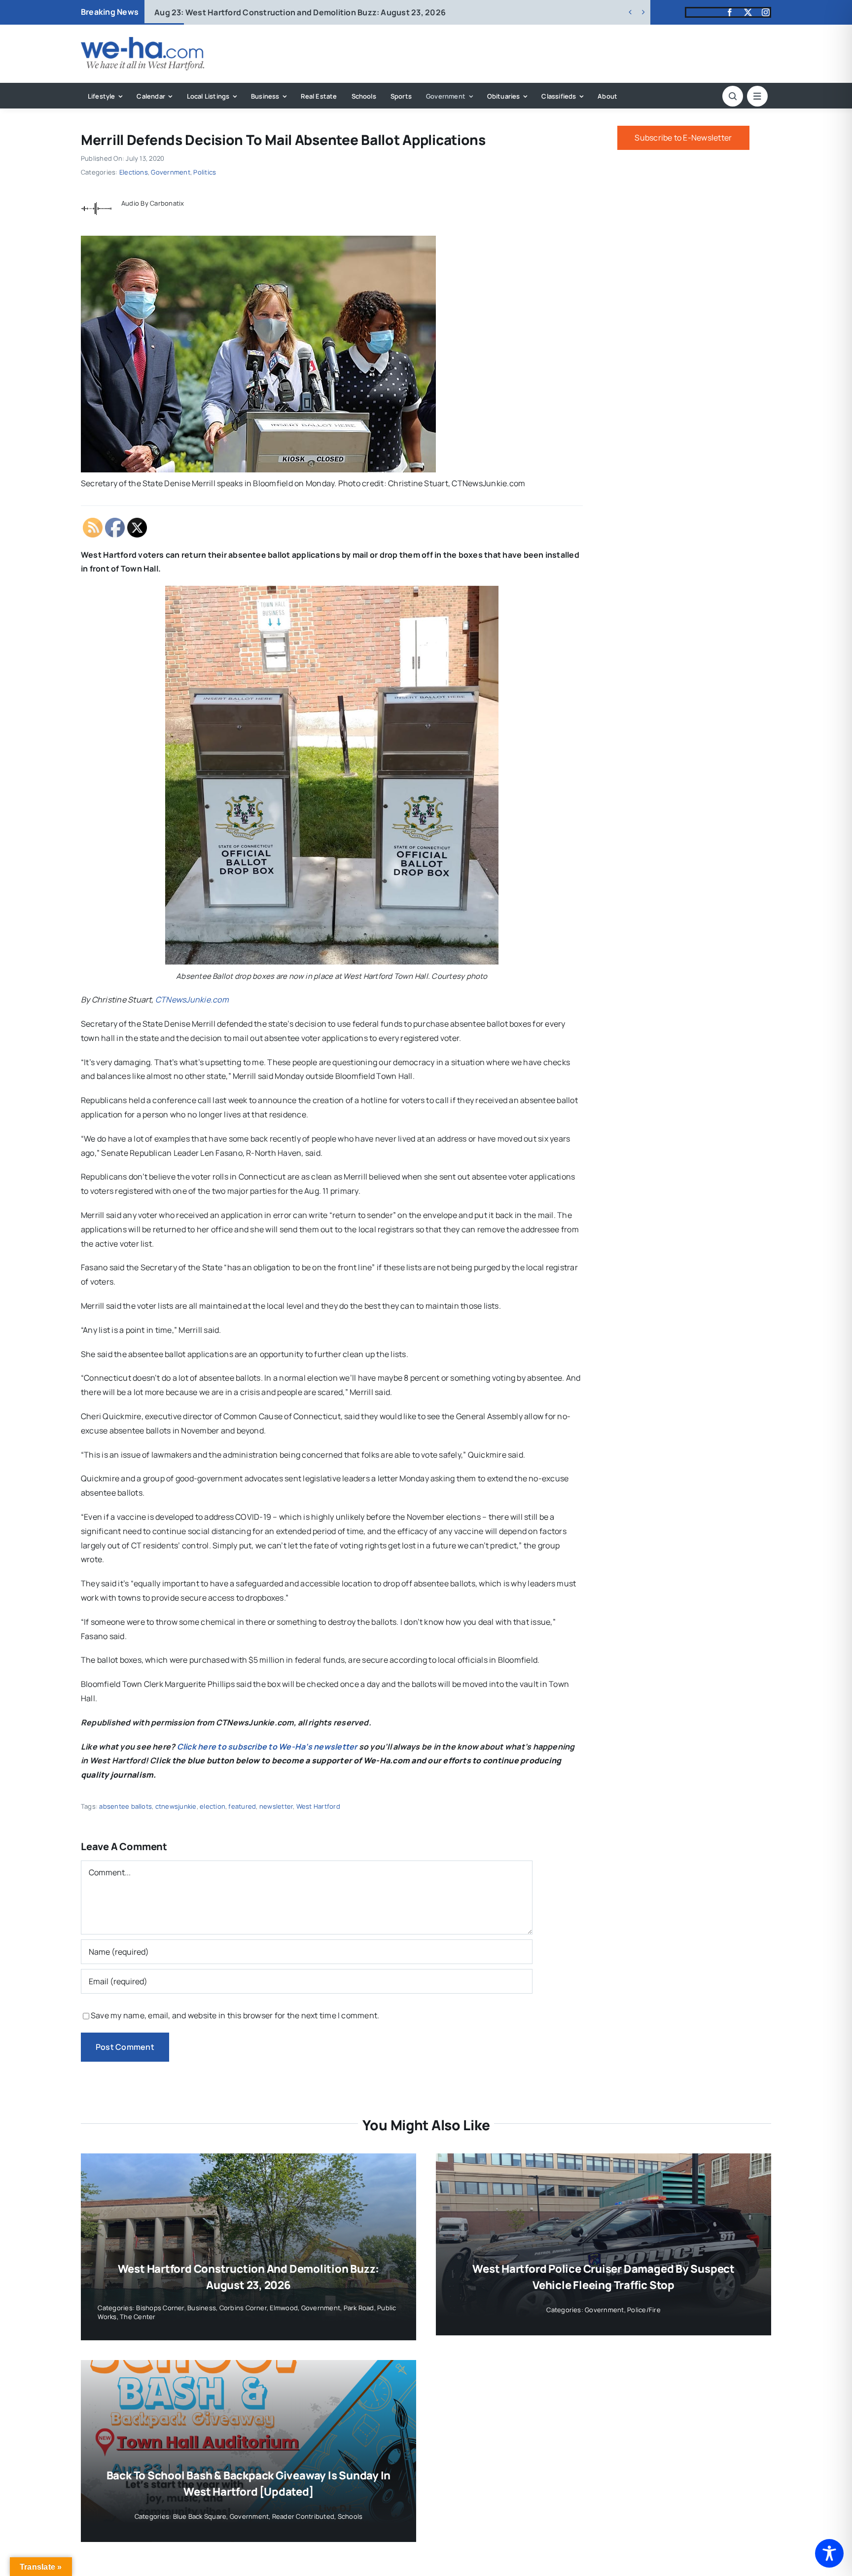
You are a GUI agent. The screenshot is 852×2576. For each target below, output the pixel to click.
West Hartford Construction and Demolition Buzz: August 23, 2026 (300, 12)
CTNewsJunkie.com (192, 1000)
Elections (134, 172)
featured (242, 1806)
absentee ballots (125, 1806)
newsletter (276, 1806)
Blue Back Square (200, 2516)
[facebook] (730, 12)
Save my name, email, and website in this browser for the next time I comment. (235, 2015)
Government (170, 172)
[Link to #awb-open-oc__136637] (733, 96)
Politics (205, 172)
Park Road (359, 2308)
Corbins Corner (243, 2308)
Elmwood (284, 2308)
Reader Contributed (303, 2516)
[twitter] (748, 12)
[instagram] (766, 12)
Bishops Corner (160, 2308)
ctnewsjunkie (176, 1806)
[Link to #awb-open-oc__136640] (757, 96)
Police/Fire (644, 2310)
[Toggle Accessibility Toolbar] (829, 2553)
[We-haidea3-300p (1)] (142, 41)
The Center (138, 2317)
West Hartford (318, 1806)
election (213, 1806)
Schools (350, 2516)
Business (202, 2308)
